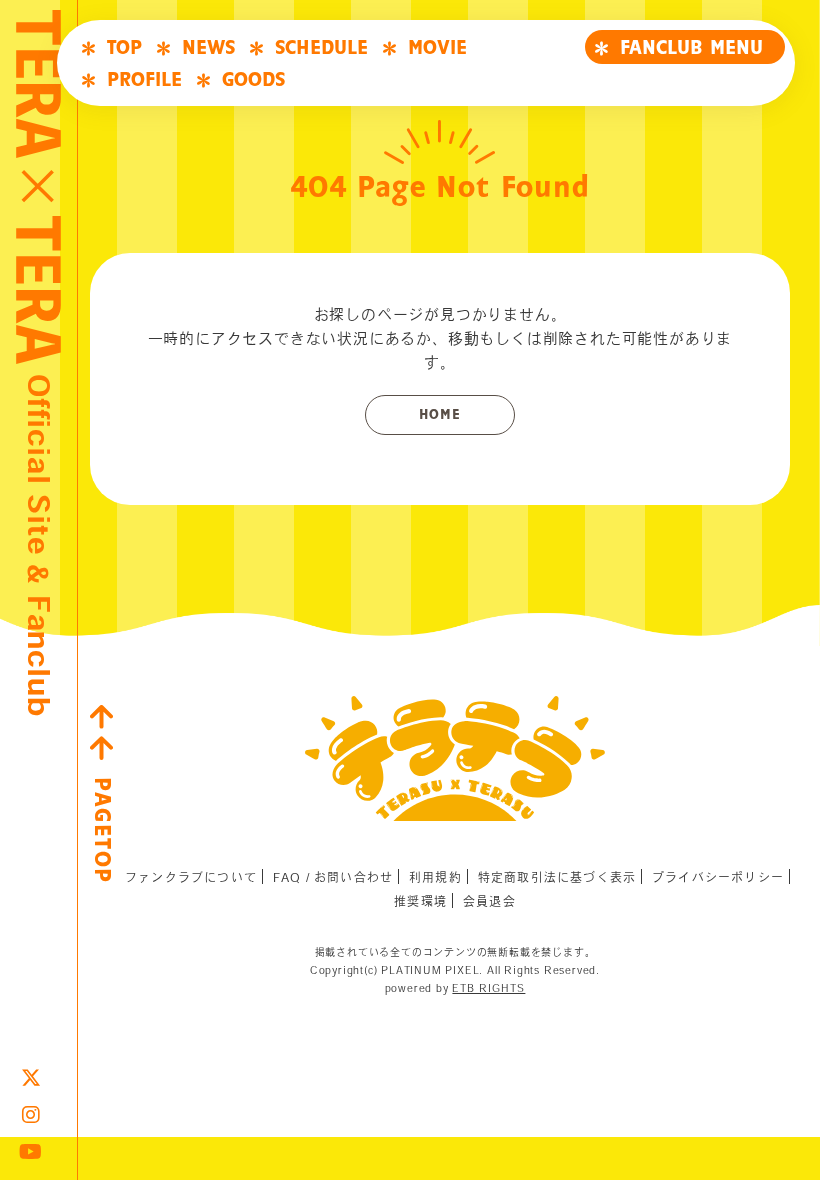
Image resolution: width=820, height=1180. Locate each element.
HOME (439, 415)
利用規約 (435, 877)
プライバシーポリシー (718, 877)
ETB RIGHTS (488, 988)
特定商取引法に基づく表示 (557, 877)
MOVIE (437, 48)
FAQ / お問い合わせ (333, 877)
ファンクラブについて (191, 877)
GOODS (253, 80)
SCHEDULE (321, 48)
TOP (124, 48)
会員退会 (489, 901)
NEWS (208, 48)
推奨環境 (420, 901)
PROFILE (144, 80)
